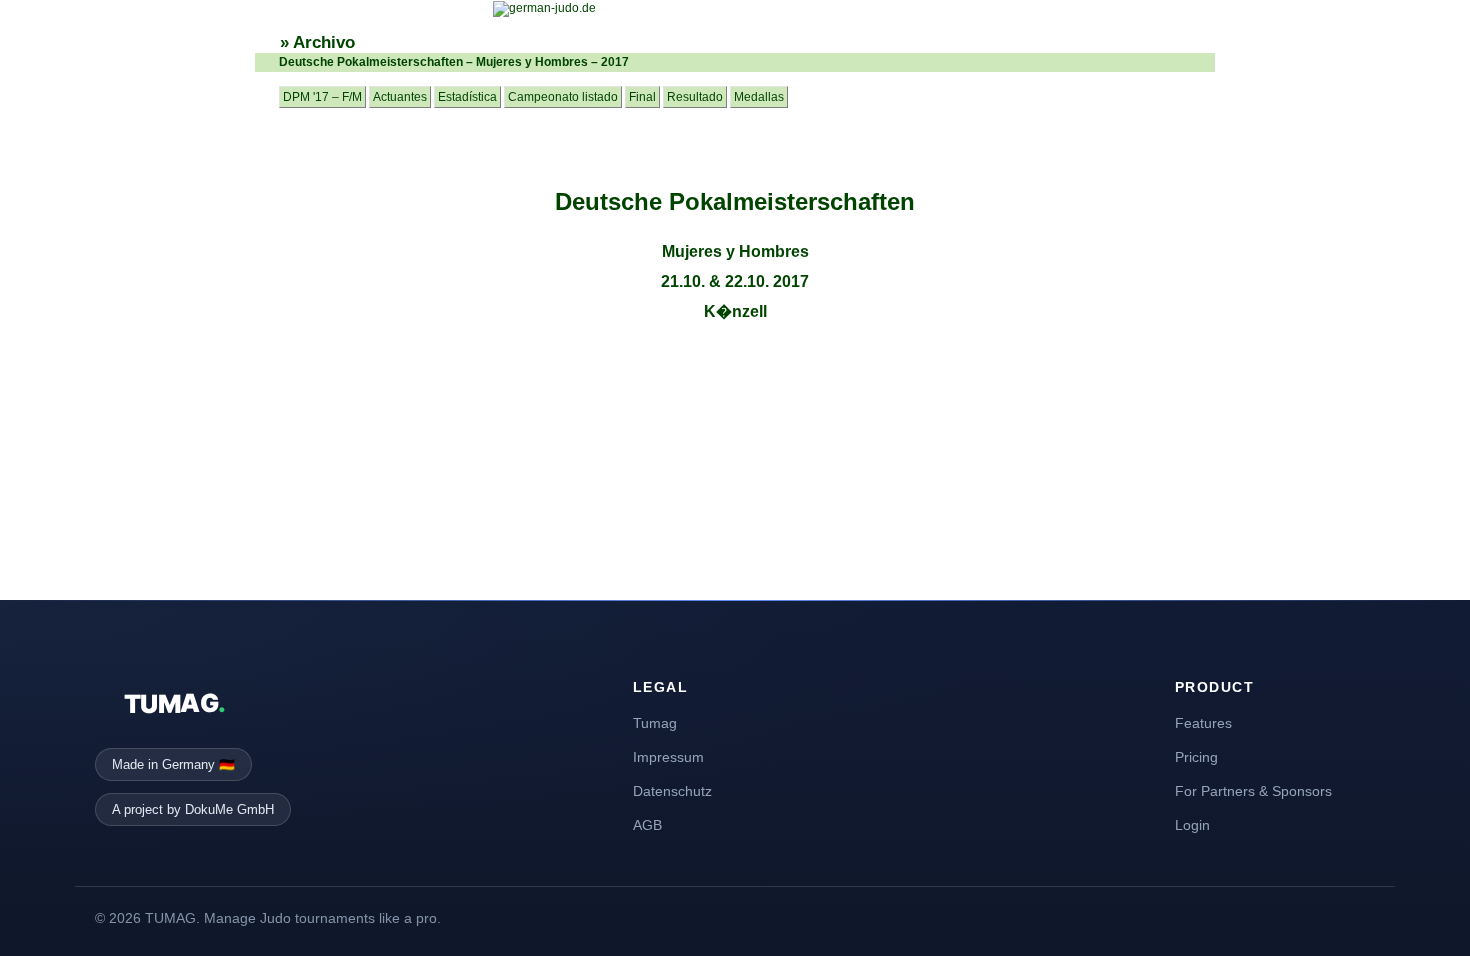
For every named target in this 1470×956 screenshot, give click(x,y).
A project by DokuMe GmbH (193, 809)
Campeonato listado (563, 97)
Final (642, 97)
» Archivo (317, 42)
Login (1192, 825)
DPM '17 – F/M (322, 97)
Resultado (695, 97)
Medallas (759, 97)
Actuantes (400, 97)
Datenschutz (672, 791)
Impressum (668, 757)
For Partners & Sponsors (1253, 791)
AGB (647, 825)
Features (1203, 723)
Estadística (467, 97)
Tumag (655, 723)
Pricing (1196, 757)
